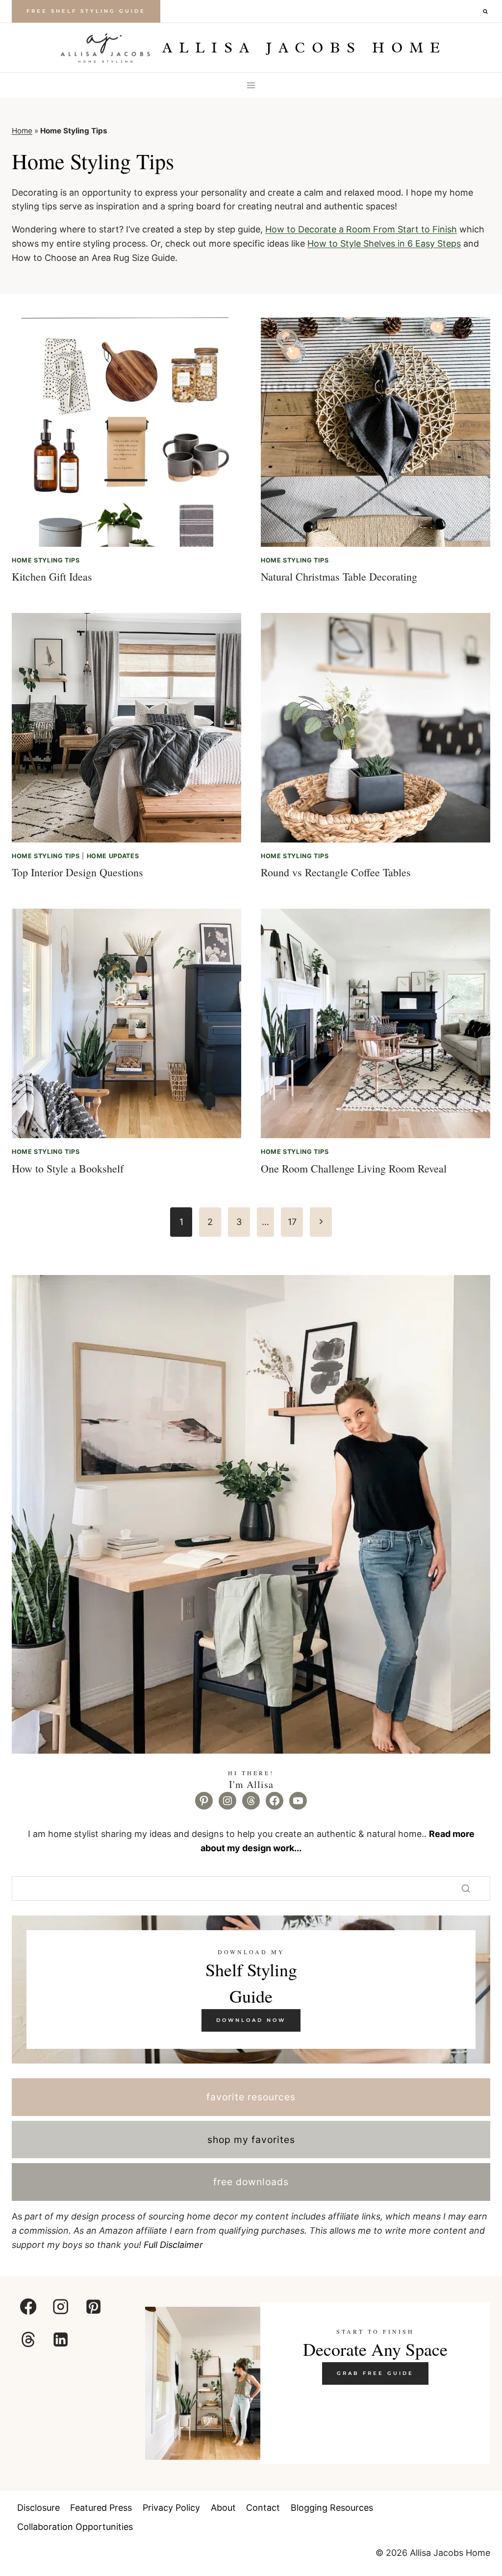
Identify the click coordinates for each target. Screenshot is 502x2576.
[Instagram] (61, 2307)
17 (292, 1222)
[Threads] (28, 2339)
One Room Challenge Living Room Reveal (354, 1168)
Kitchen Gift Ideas (52, 576)
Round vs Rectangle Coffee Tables (336, 872)
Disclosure (38, 2508)
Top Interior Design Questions (77, 872)
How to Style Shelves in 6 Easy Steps (384, 243)
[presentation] (126, 432)
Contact (263, 2508)
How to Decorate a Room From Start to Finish (361, 229)
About (223, 2508)
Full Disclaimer (173, 2245)
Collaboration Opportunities (75, 2527)
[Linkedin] (61, 2339)
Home (22, 131)
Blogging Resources (332, 2508)
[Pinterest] (93, 2307)
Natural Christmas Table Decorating (339, 576)
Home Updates (113, 856)
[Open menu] (251, 85)
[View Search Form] (485, 11)
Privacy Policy (171, 2508)
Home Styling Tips (46, 560)
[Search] (466, 1888)
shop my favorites (251, 2140)
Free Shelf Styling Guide (86, 11)
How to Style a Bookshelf (68, 1168)
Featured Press (101, 2508)
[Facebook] (28, 2307)
